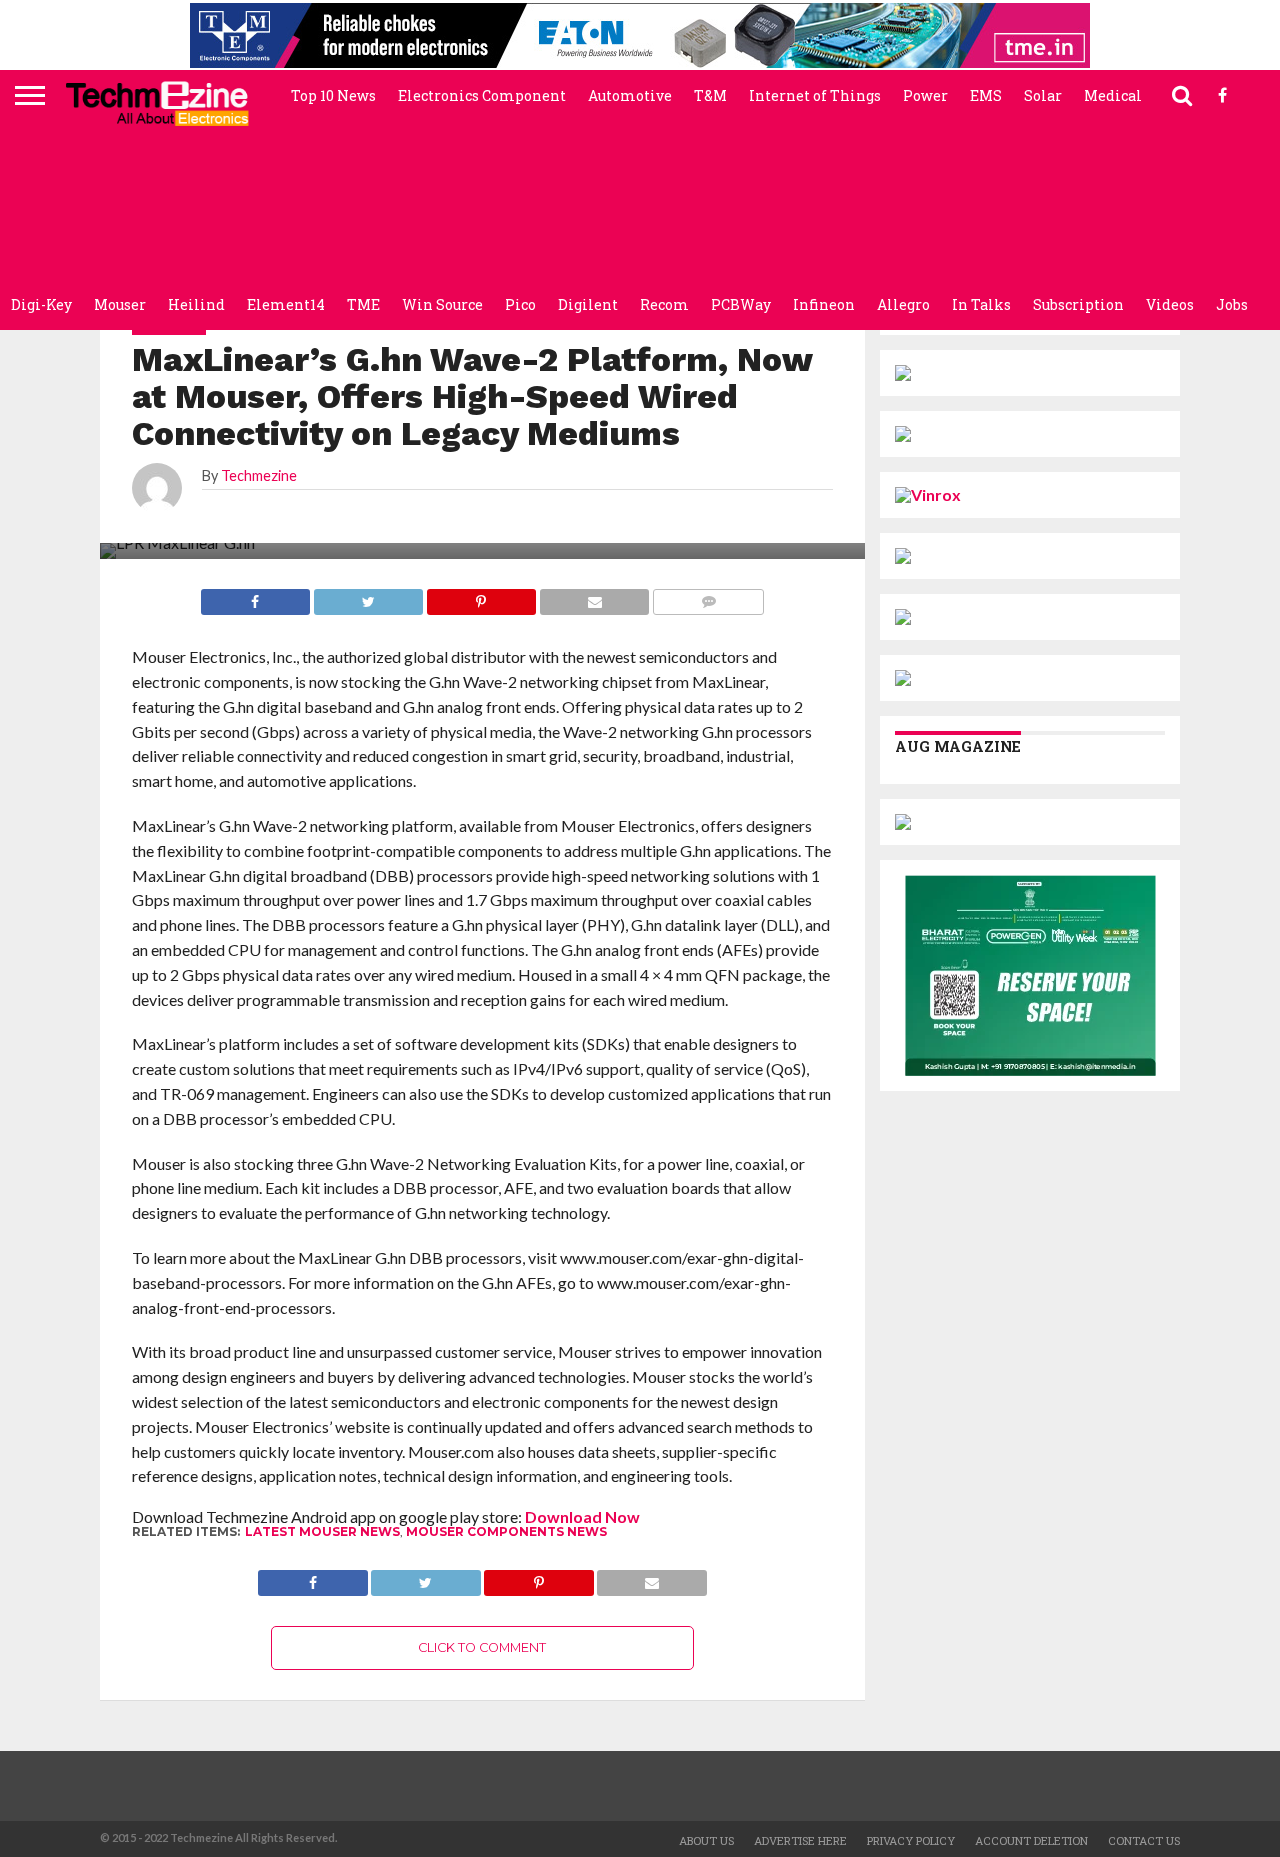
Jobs (1232, 304)
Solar (1043, 95)
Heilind (196, 304)
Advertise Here (800, 1840)
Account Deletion (1031, 1840)
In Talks (981, 304)
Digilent (588, 304)
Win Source (442, 304)
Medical (1113, 95)
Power (925, 95)
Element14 (286, 304)
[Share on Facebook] (312, 1577)
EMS (986, 95)
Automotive (630, 95)
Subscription (1078, 304)
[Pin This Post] (539, 1577)
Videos (1170, 304)
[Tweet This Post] (426, 1577)
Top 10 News (333, 95)
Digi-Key (41, 304)
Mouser (120, 304)
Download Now (582, 1516)
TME (363, 304)
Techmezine (259, 475)
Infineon (824, 304)
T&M (710, 95)
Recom (664, 304)
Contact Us (1144, 1840)
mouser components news (506, 1531)
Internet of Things (815, 95)
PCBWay (741, 304)
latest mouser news (322, 1531)
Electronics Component (482, 95)
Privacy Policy (911, 1840)
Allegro (903, 304)
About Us (706, 1840)
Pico (520, 304)
